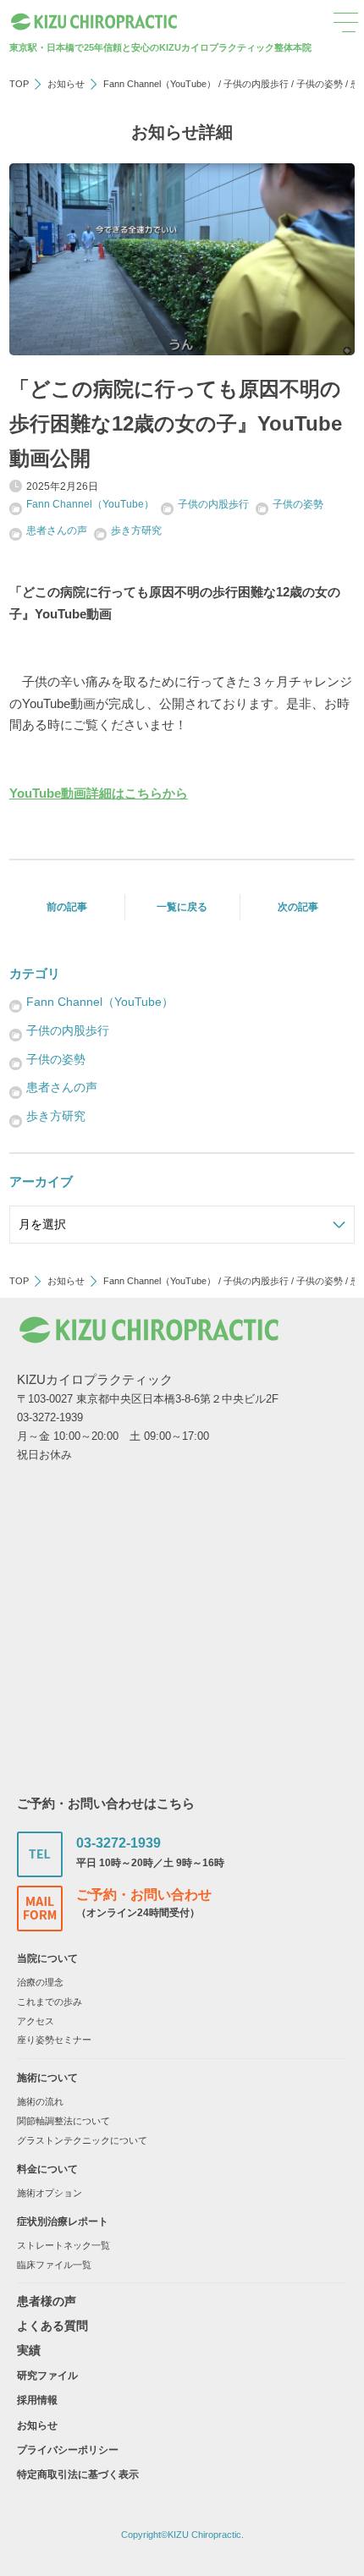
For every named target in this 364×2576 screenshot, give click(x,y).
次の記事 (298, 907)
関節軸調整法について (63, 2121)
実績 (29, 2350)
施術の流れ (40, 2101)
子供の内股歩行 (256, 84)
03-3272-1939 (119, 1843)
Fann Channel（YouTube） (160, 84)
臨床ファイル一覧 (54, 2265)
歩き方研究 (136, 530)
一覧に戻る (182, 907)
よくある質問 (52, 2326)
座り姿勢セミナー (54, 2040)
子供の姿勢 (320, 84)
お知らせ (66, 84)
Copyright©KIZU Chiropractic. (182, 2535)
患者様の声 (47, 2301)
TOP (19, 84)
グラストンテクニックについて (82, 2140)
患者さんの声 (57, 530)
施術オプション (50, 2193)
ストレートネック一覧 (63, 2245)
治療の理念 (40, 1982)
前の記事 (67, 907)
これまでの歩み (50, 2002)
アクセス (36, 2021)
